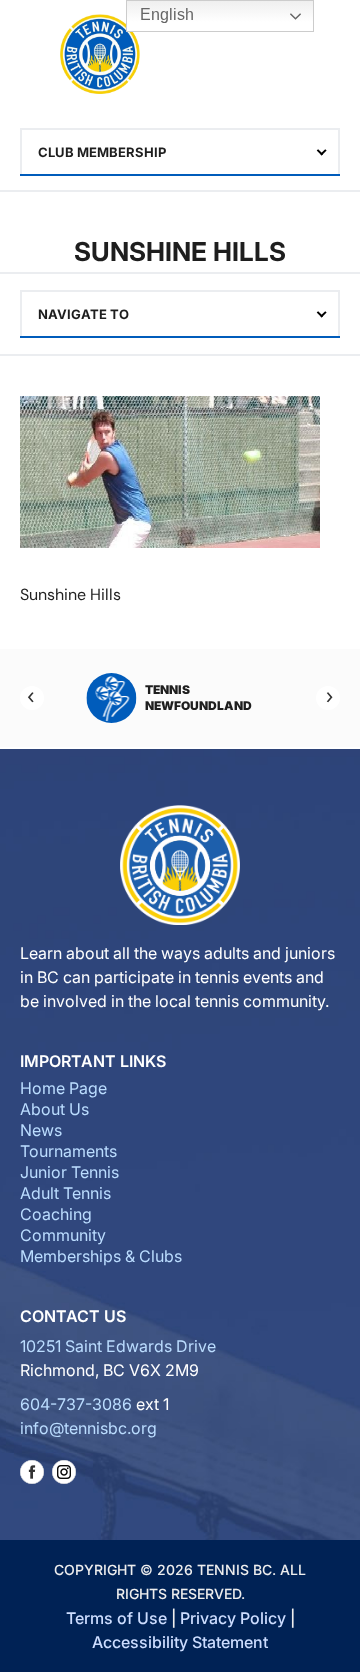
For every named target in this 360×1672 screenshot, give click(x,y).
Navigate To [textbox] (83, 314)
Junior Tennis (69, 1172)
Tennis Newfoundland (193, 697)
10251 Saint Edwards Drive (118, 1346)
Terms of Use (116, 1618)
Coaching (56, 1214)
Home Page (63, 1088)
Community (63, 1235)
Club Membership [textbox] (102, 152)
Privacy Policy (233, 1618)
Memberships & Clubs (101, 1256)
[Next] (328, 698)
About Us (54, 1109)
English (165, 14)
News (41, 1130)
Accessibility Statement (180, 1642)
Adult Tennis (65, 1193)
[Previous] (32, 698)
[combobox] (180, 152)
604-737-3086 (76, 1404)
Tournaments (68, 1151)
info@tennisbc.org (88, 1428)
